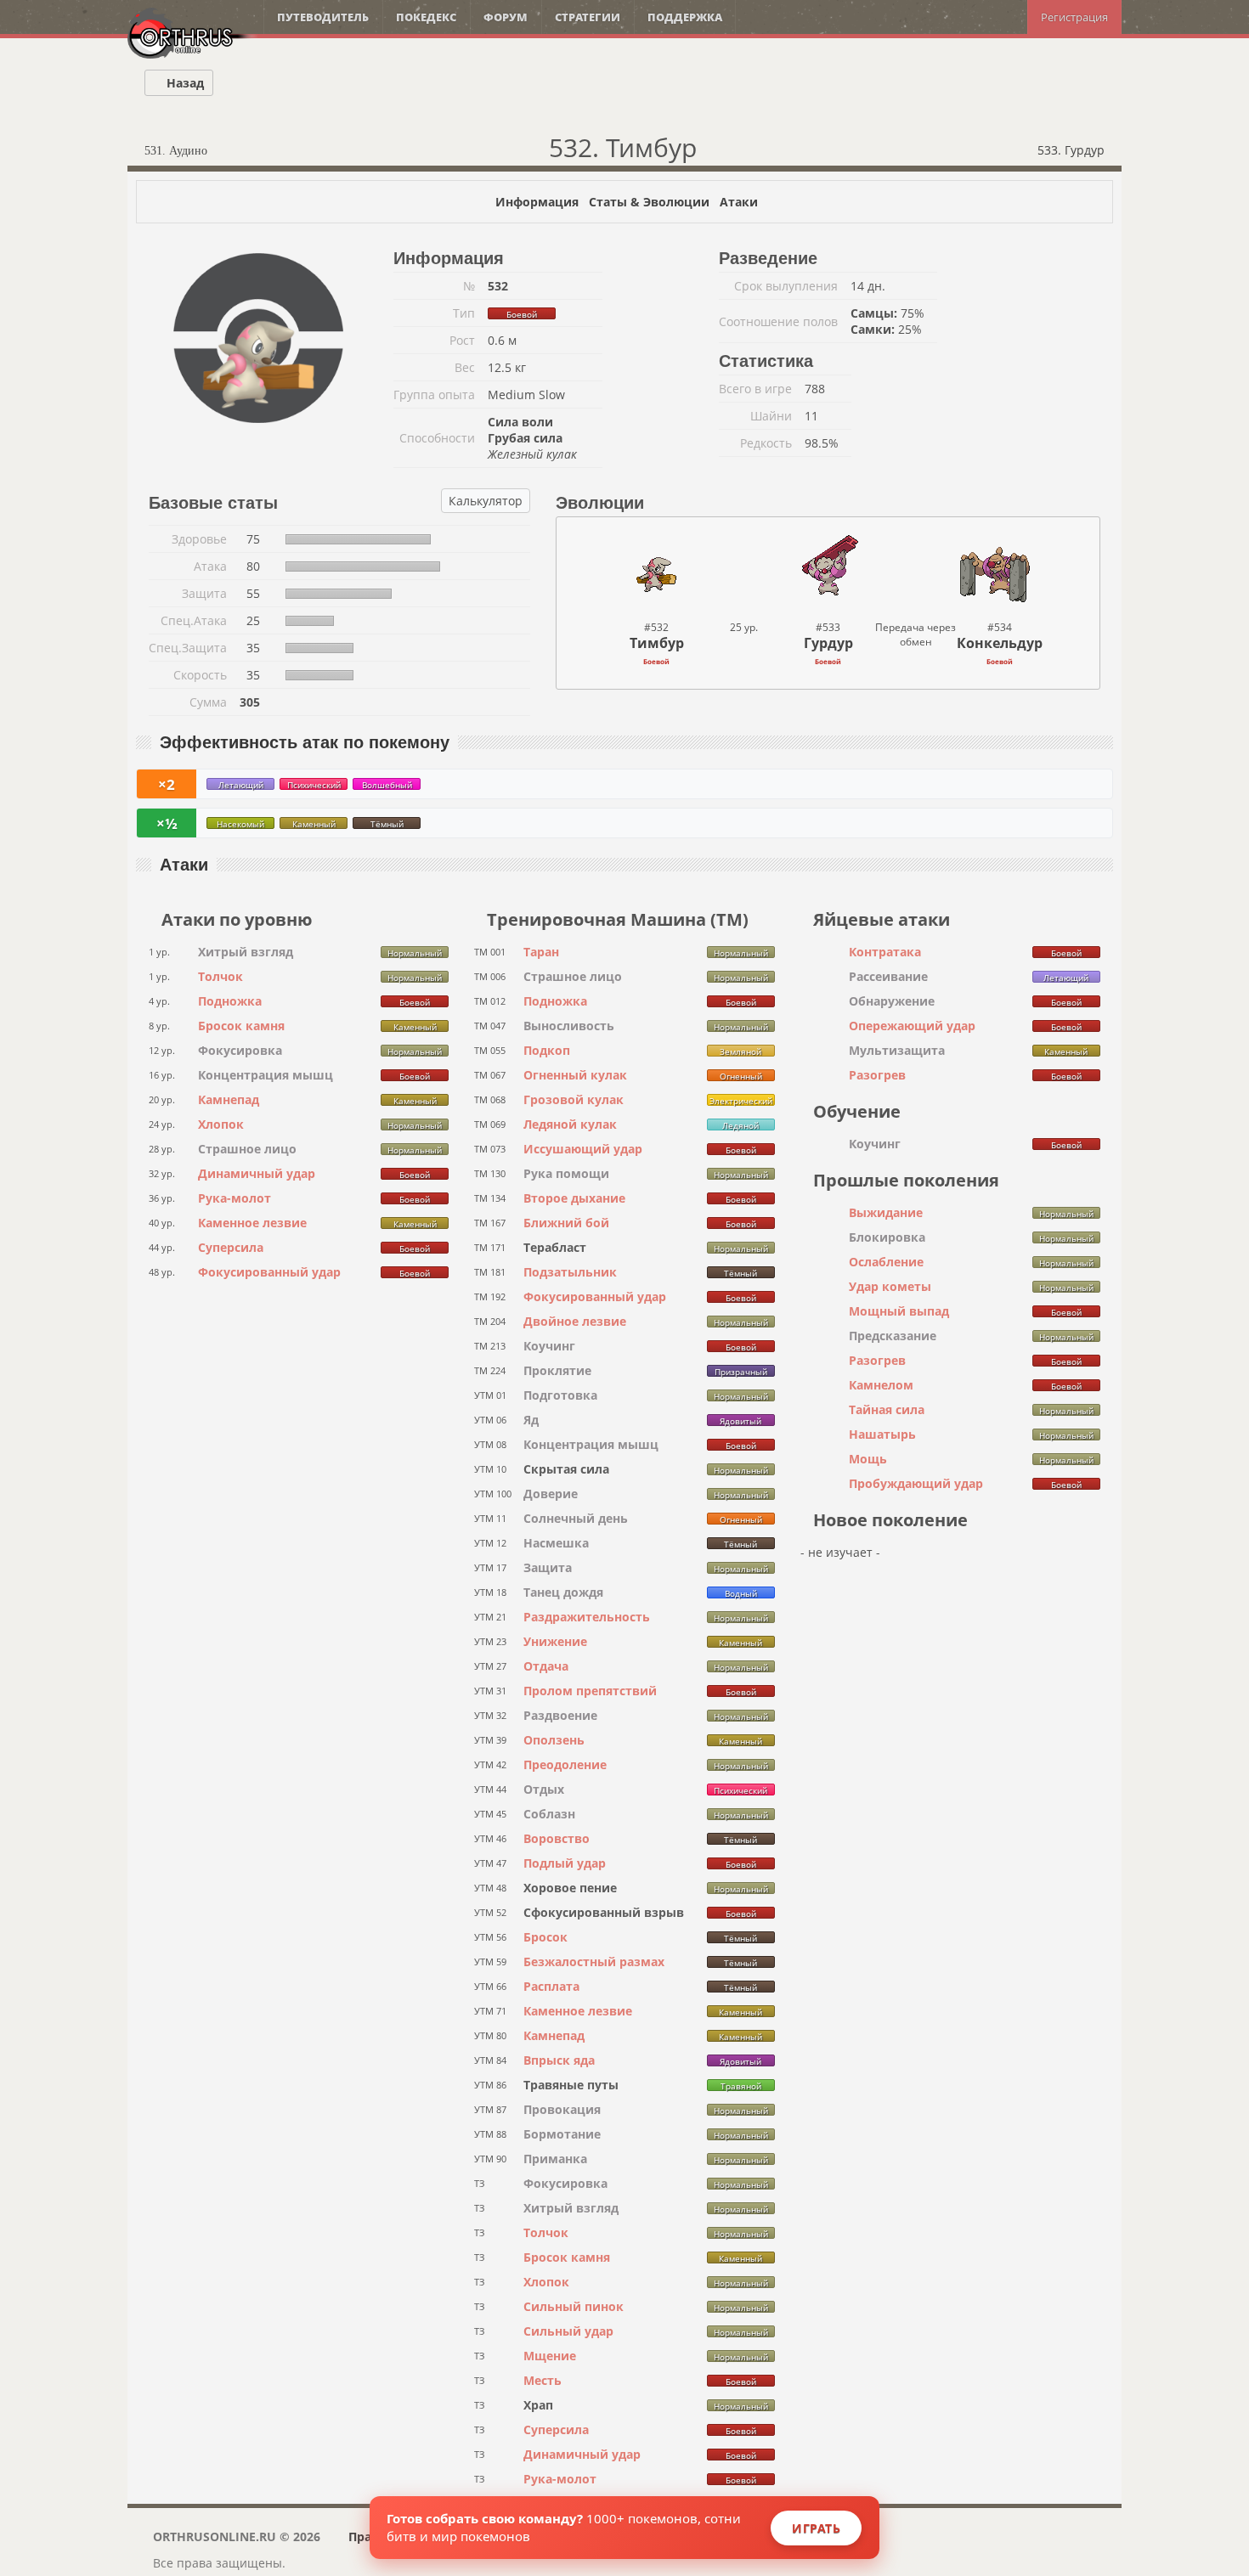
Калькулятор (486, 501)
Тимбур (657, 643)
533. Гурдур (1073, 150)
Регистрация (1074, 17)
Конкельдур (1000, 643)
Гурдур (828, 643)
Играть (816, 2528)
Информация (537, 202)
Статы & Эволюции (649, 202)
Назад (184, 83)
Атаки (739, 202)
